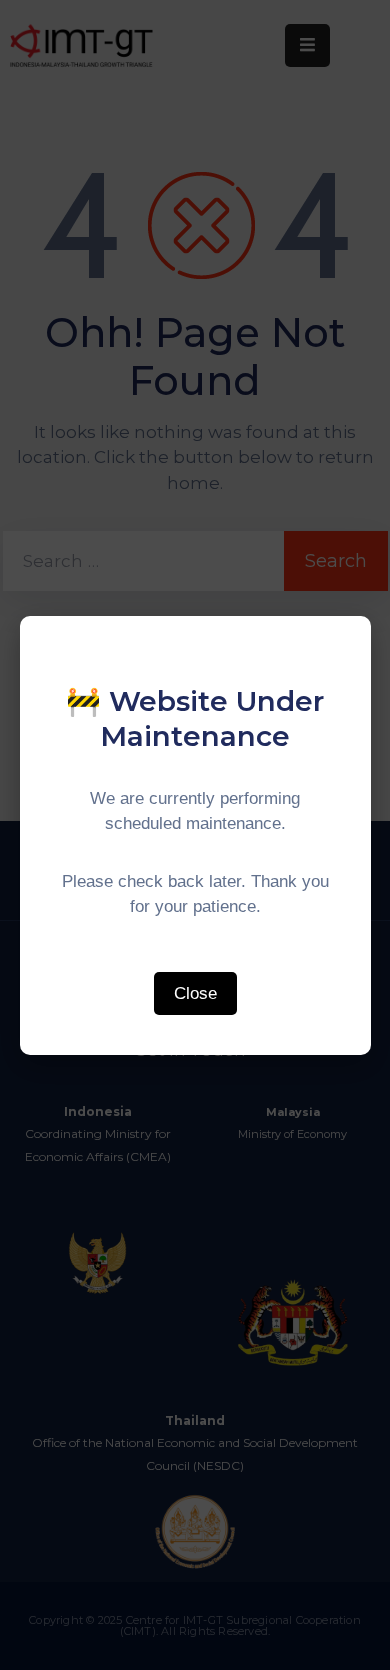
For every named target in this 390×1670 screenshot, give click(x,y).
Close (195, 993)
